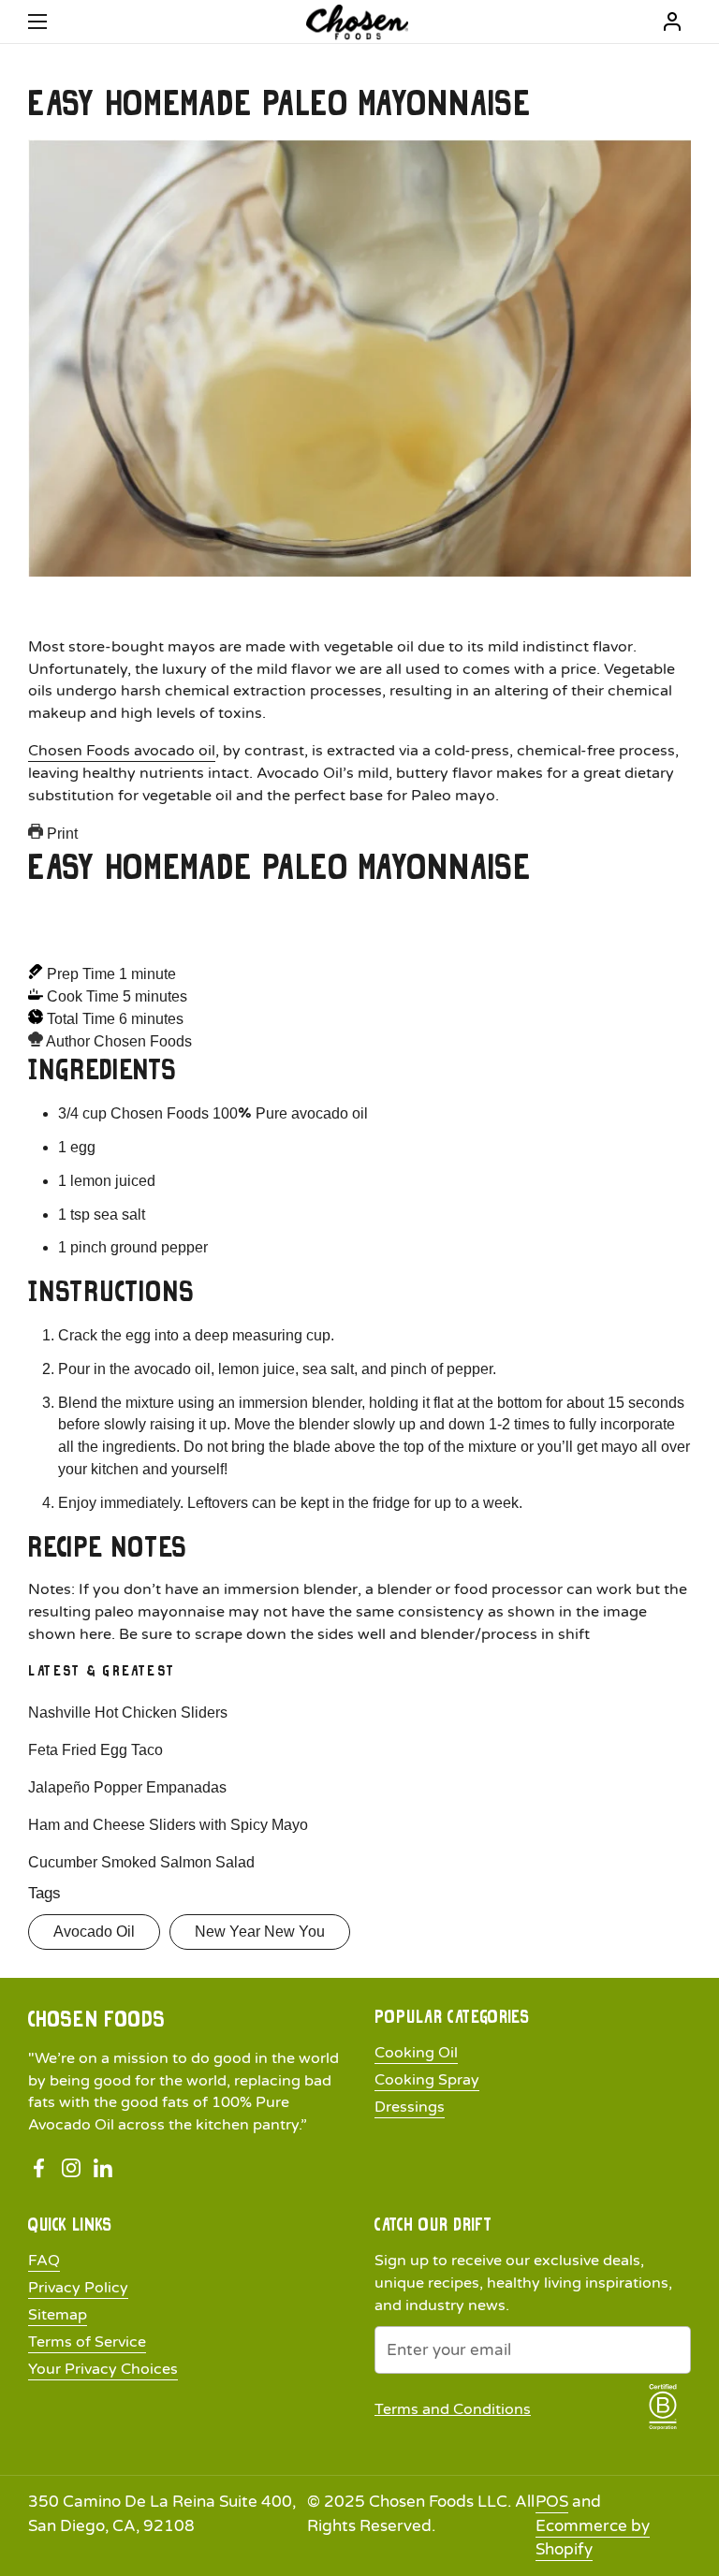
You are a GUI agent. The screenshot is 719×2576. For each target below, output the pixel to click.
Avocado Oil (94, 1932)
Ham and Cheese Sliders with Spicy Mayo (168, 1825)
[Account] (672, 22)
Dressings (410, 2107)
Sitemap (58, 2315)
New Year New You (260, 1932)
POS (552, 2502)
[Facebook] (39, 2168)
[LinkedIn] (103, 2168)
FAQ (44, 2261)
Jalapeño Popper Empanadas (127, 1787)
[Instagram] (71, 2168)
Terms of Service (87, 2342)
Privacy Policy (78, 2288)
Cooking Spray (427, 2080)
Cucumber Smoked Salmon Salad (141, 1862)
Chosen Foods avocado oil (122, 751)
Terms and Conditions (453, 2409)
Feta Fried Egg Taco (95, 1750)
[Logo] (357, 22)
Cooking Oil (416, 2053)
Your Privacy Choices (103, 2369)
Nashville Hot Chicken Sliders (128, 1712)
